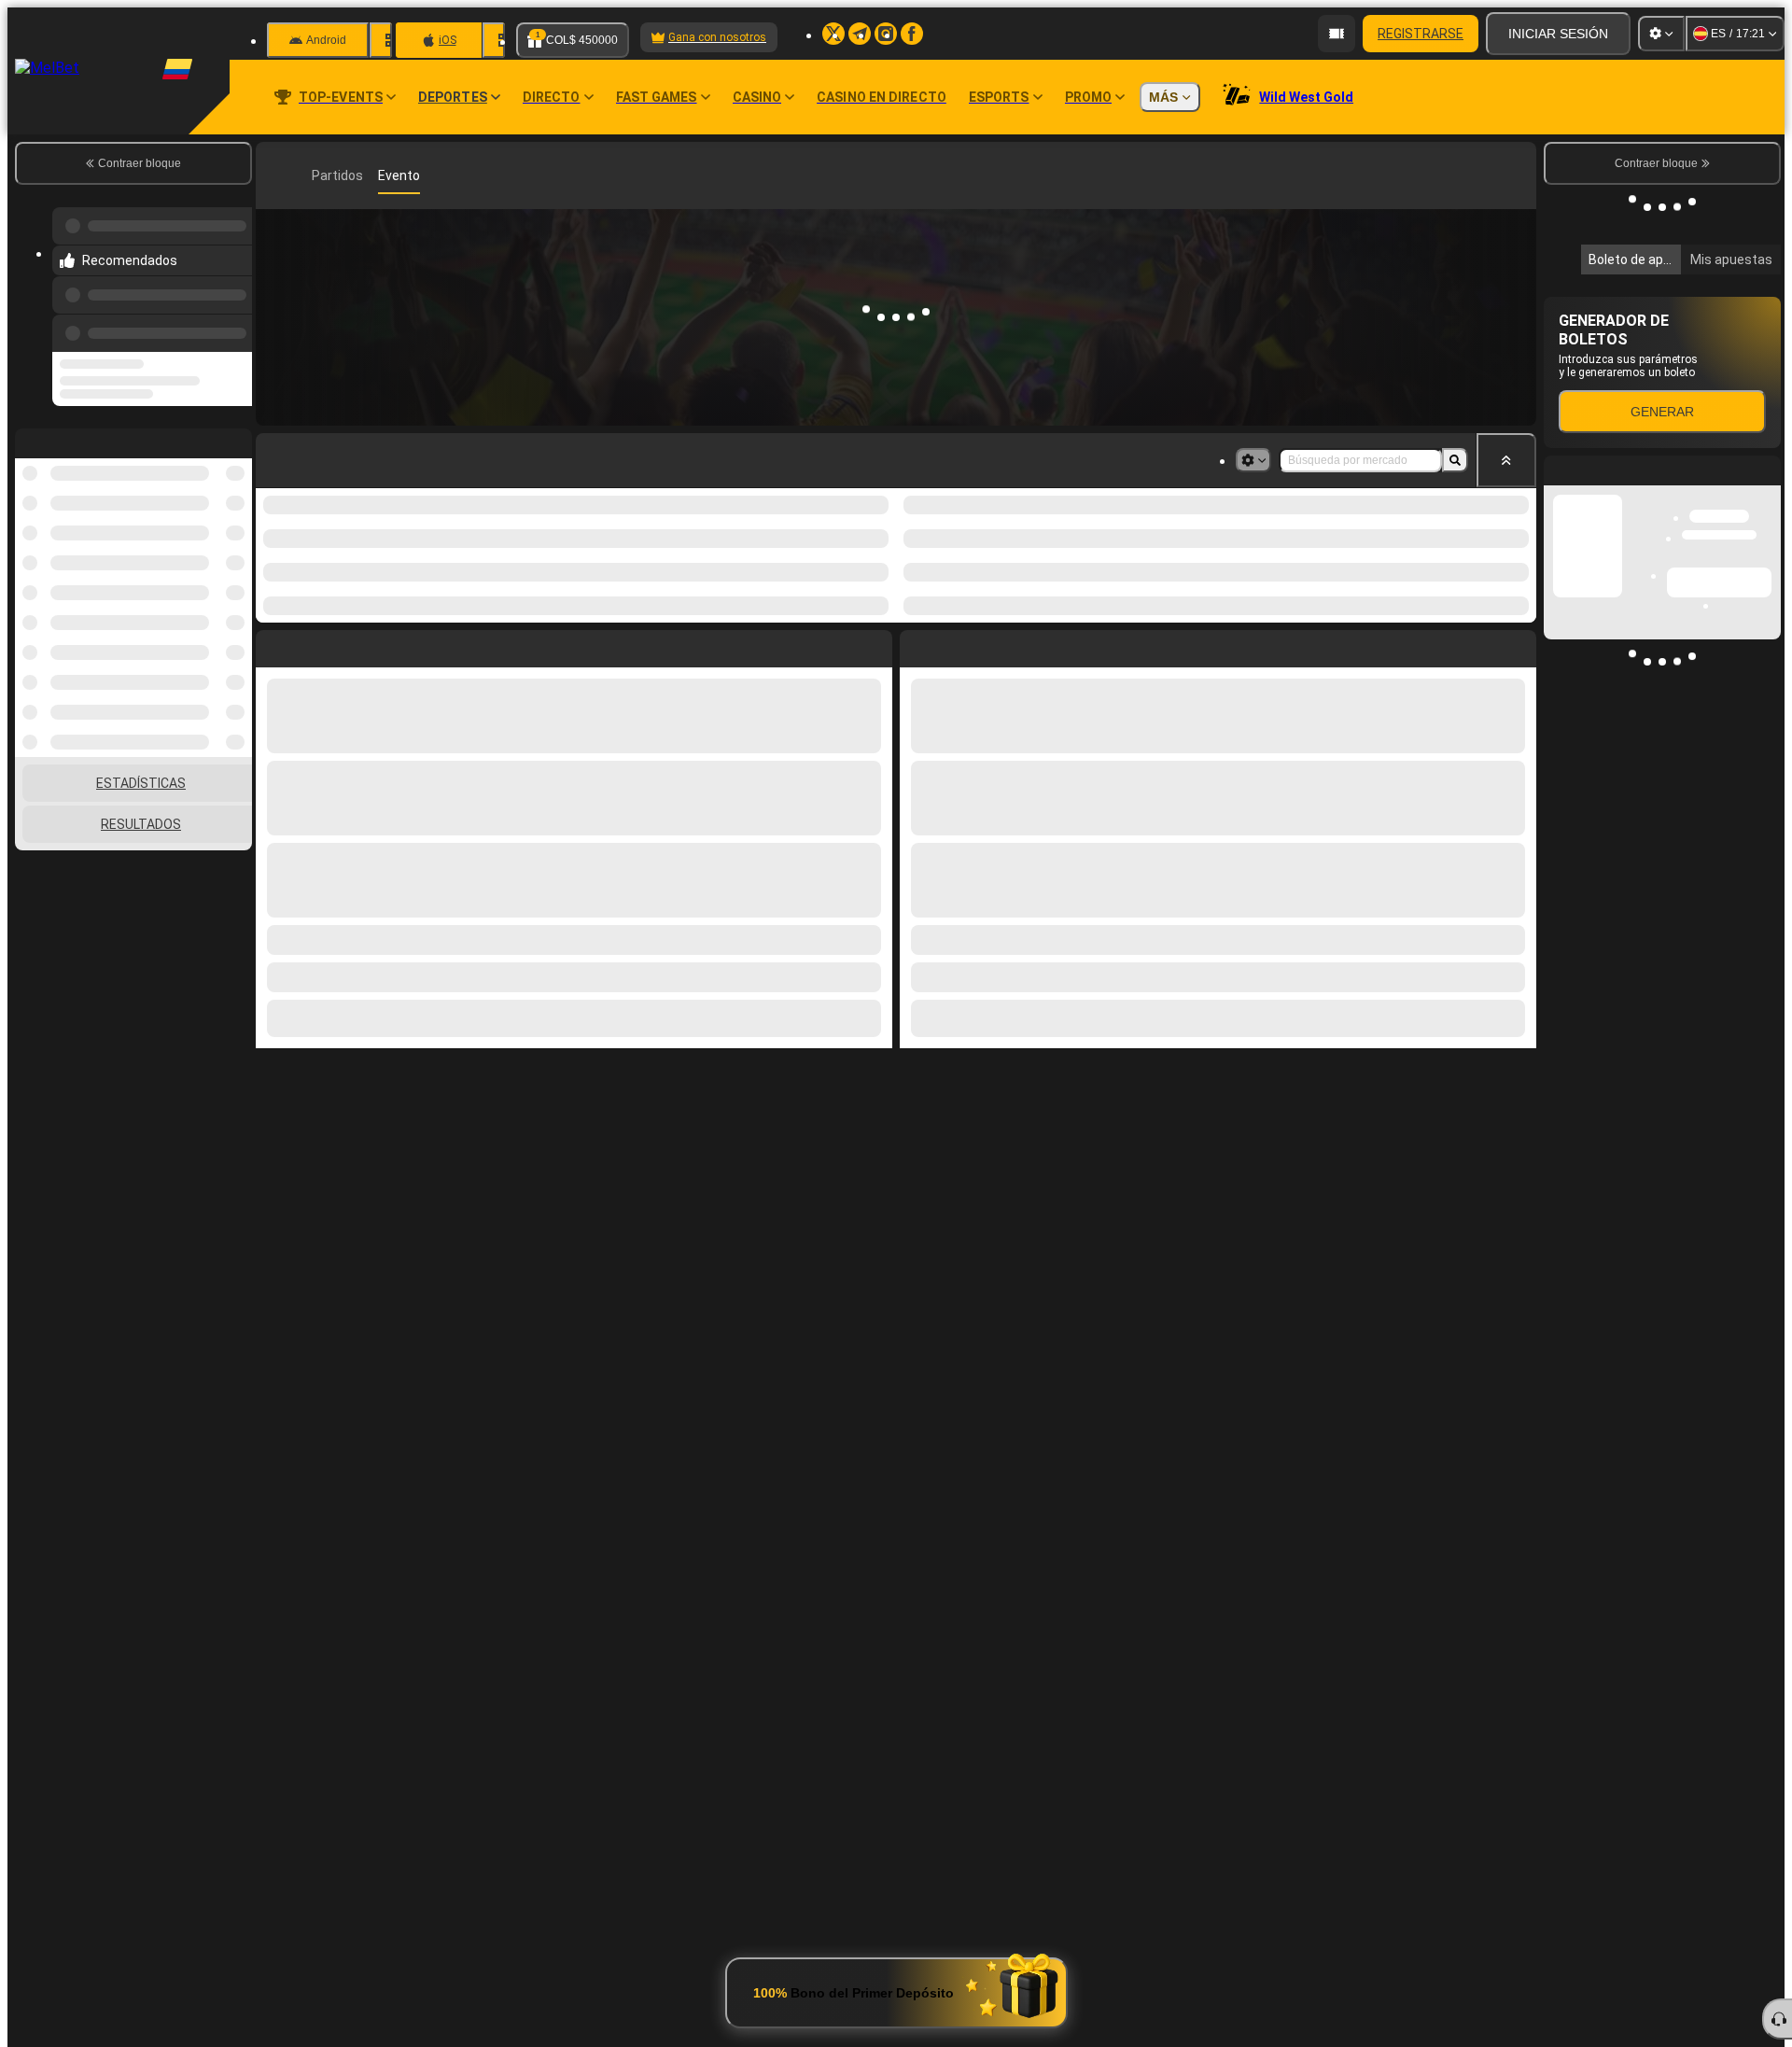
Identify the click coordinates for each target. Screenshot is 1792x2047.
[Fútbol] (302, 175)
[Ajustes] (1661, 34)
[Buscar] (1519, 175)
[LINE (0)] (274, 175)
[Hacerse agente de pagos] (1337, 34)
